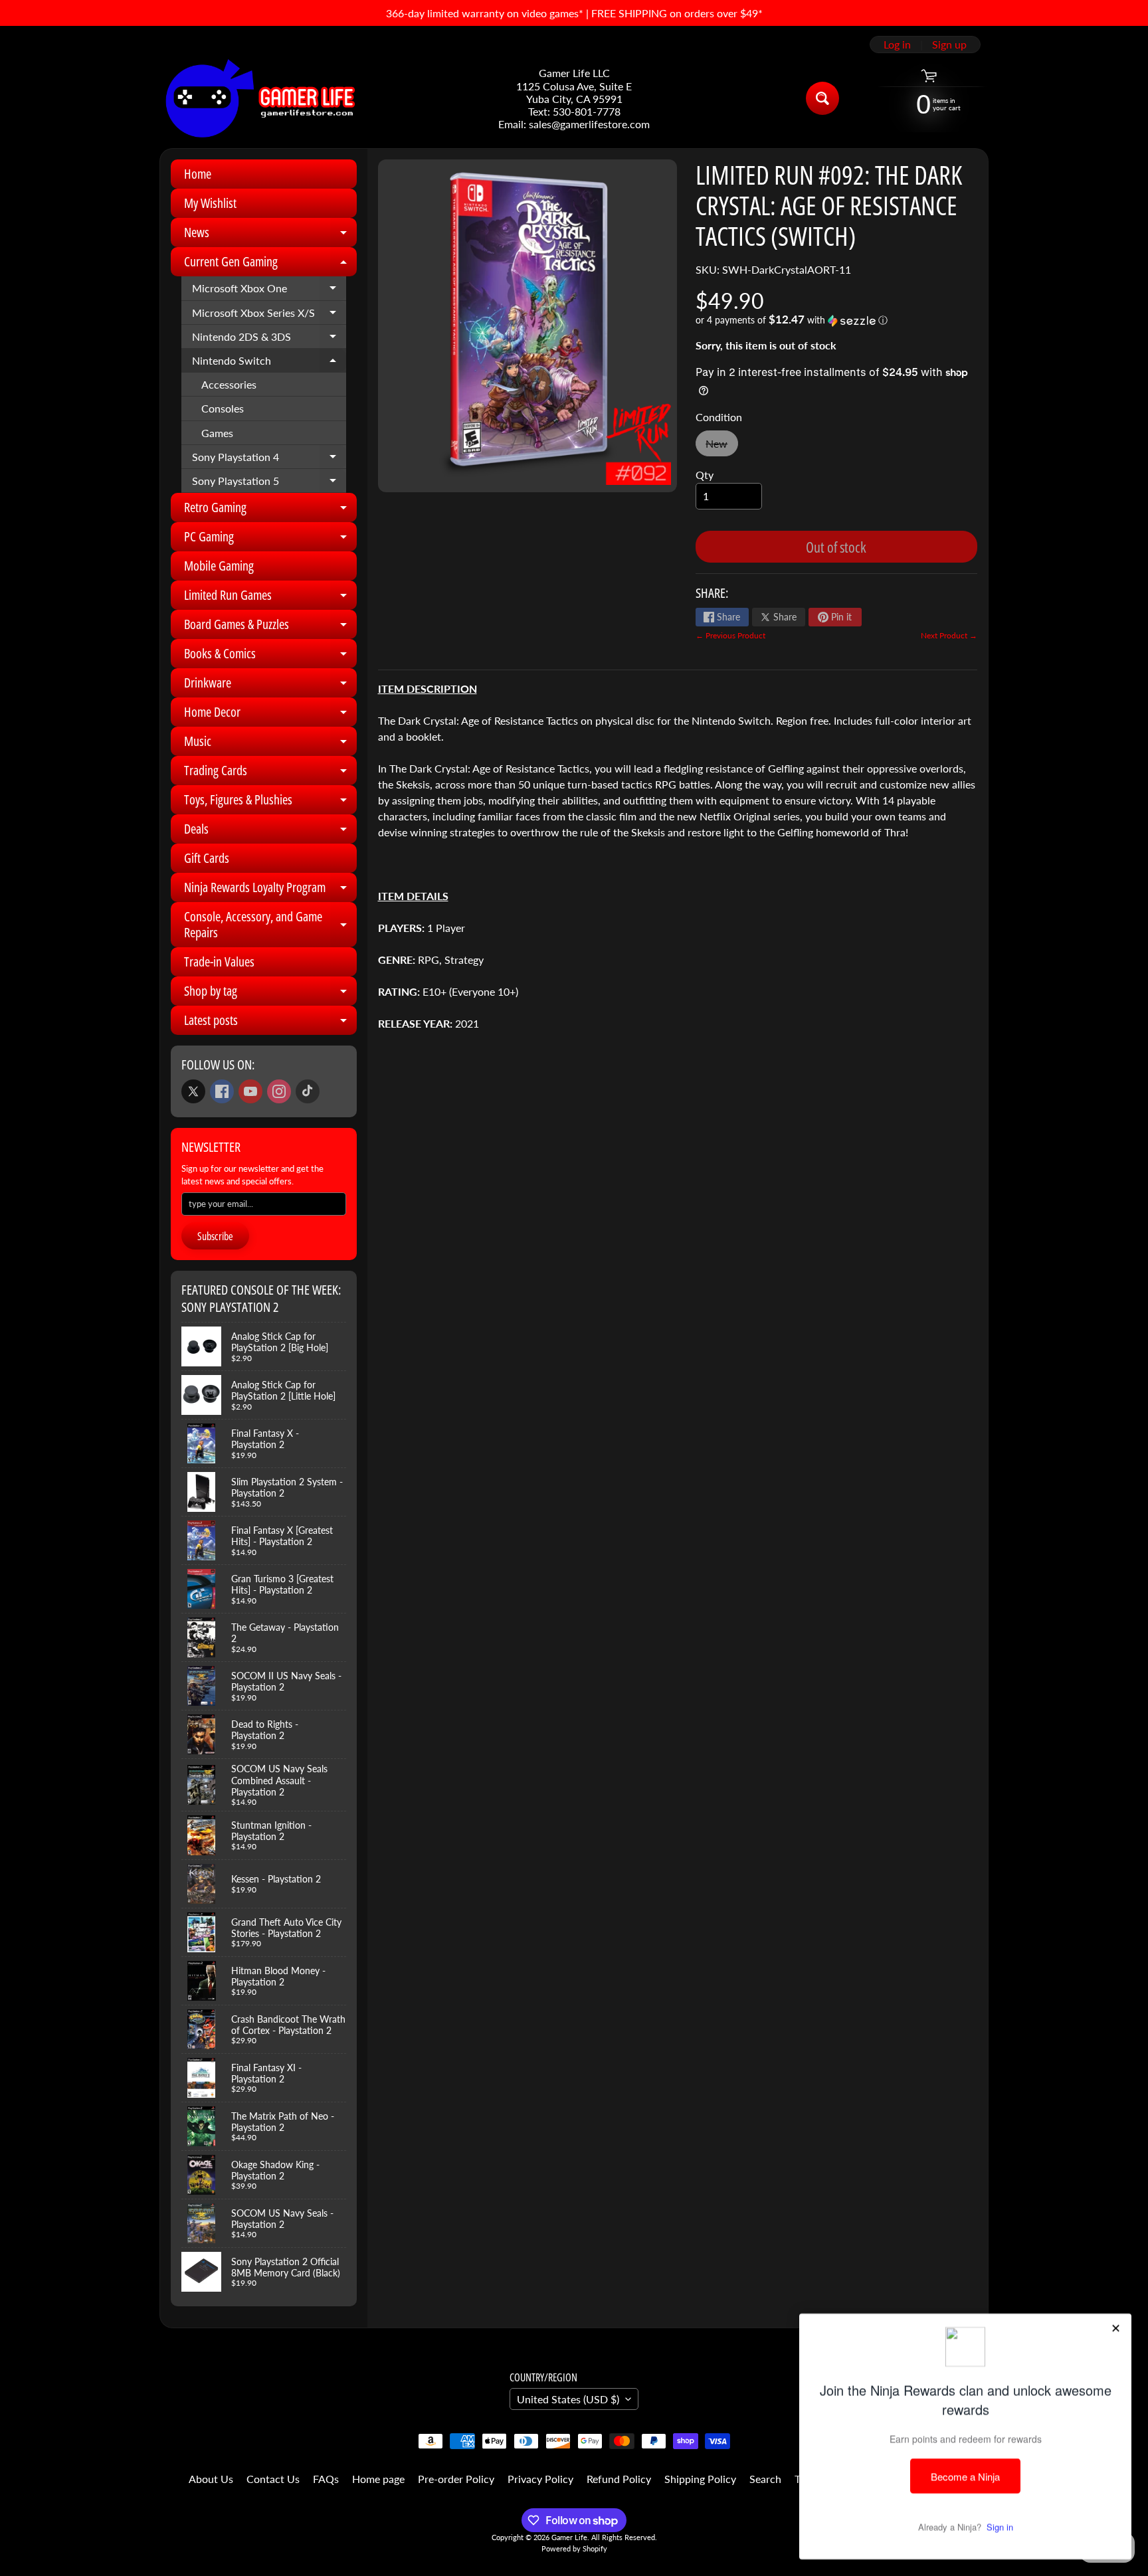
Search (765, 2479)
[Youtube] (250, 1091)
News (270, 235)
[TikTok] (308, 1091)
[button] (836, 320)
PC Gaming (270, 539)
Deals (270, 832)
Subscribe (215, 1236)
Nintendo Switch (269, 363)
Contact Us (273, 2479)
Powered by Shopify (574, 2548)
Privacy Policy (540, 2479)
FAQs (326, 2479)
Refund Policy (619, 2479)
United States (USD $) (568, 2399)
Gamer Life (569, 2537)
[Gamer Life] (259, 98)
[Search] (822, 98)
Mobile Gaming (219, 566)
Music (270, 744)
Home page (378, 2479)
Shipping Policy (700, 2479)
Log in (897, 45)
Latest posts (270, 1023)
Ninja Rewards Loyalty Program (270, 890)
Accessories (229, 384)
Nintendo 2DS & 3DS (269, 339)
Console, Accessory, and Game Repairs (270, 925)
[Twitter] (193, 1091)
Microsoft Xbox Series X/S (269, 316)
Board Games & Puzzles (270, 627)
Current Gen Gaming (270, 264)
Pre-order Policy (456, 2479)
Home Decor (270, 715)
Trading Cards (270, 773)
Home (198, 174)
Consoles (223, 408)
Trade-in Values (219, 962)
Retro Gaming (270, 510)
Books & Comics (270, 656)
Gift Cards (207, 858)
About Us (211, 2479)
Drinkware (270, 686)
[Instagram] (279, 1091)
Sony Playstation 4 (269, 460)
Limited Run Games (270, 598)
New (721, 447)
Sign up (949, 45)
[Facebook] (222, 1091)
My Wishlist (210, 203)
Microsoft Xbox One (269, 291)
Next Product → (949, 635)
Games (217, 433)
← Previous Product (730, 635)
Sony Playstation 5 (269, 484)
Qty (705, 475)
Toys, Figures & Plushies (270, 802)
